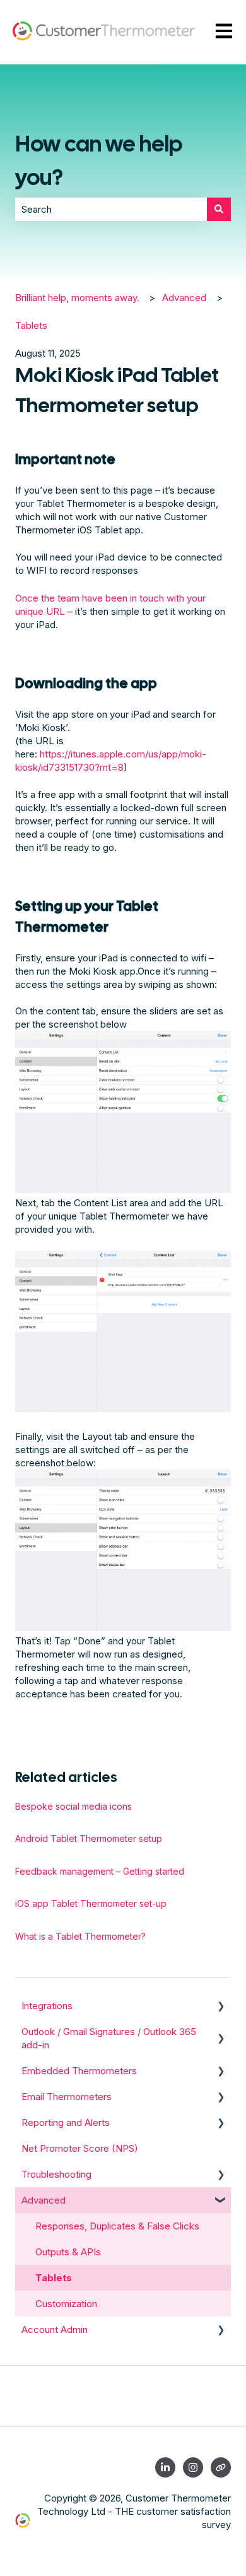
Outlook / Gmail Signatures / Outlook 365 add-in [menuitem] (109, 2038)
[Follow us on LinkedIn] (165, 2467)
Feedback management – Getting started (100, 1871)
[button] (221, 2007)
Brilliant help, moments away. (77, 298)
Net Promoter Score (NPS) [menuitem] (80, 2148)
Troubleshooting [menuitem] (56, 2174)
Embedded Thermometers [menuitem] (79, 2071)
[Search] (219, 209)
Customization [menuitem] (66, 2304)
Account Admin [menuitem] (55, 2330)
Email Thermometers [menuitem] (67, 2097)
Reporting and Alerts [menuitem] (66, 2122)
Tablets (31, 325)
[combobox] (111, 209)
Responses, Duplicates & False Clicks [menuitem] (117, 2226)
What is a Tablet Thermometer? (80, 1936)
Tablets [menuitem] (54, 2278)
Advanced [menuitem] (44, 2200)
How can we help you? (99, 161)
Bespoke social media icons (73, 1806)
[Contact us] (221, 2467)
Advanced (184, 298)
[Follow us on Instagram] (193, 2467)
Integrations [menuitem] (47, 2006)
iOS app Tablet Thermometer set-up (91, 1903)
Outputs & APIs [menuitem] (68, 2252)
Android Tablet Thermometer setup (89, 1838)
